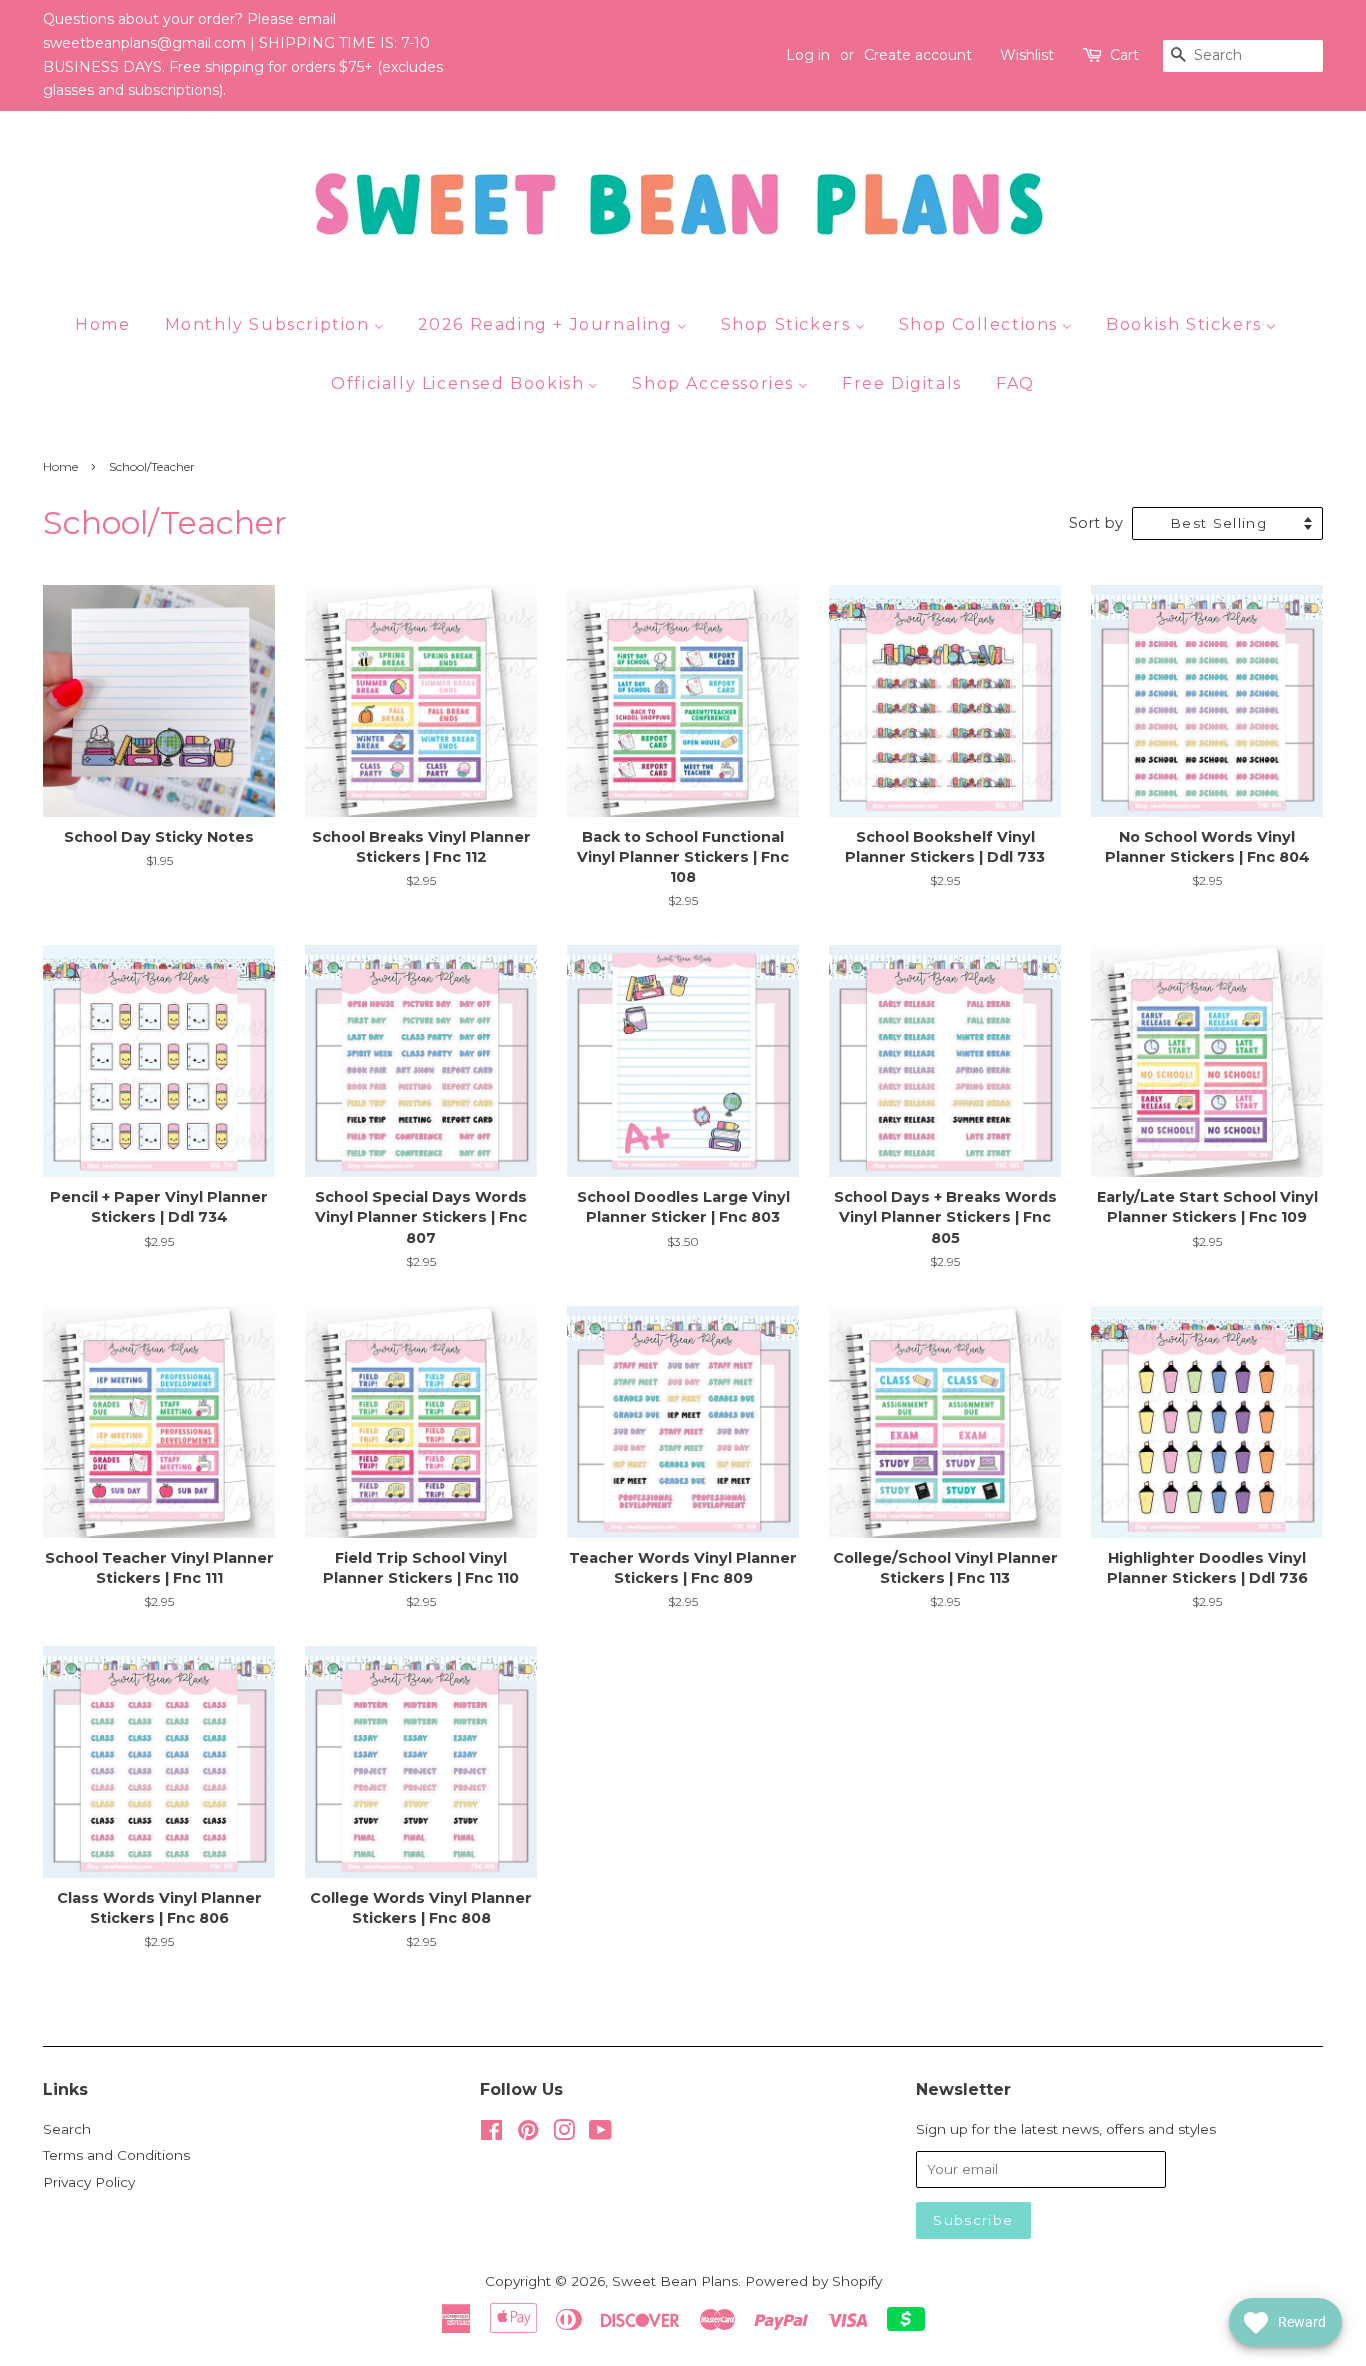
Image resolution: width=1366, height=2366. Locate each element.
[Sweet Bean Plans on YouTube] (600, 2134)
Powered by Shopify (813, 2281)
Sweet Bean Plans (675, 2281)
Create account (918, 55)
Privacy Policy (89, 2182)
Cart (1124, 55)
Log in (808, 55)
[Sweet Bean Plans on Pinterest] (528, 2134)
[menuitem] (110, 324)
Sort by (1096, 523)
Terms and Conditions (116, 2155)
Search (67, 2129)
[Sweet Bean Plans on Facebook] (491, 2134)
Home (60, 466)
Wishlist (1027, 55)
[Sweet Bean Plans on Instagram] (564, 2134)
